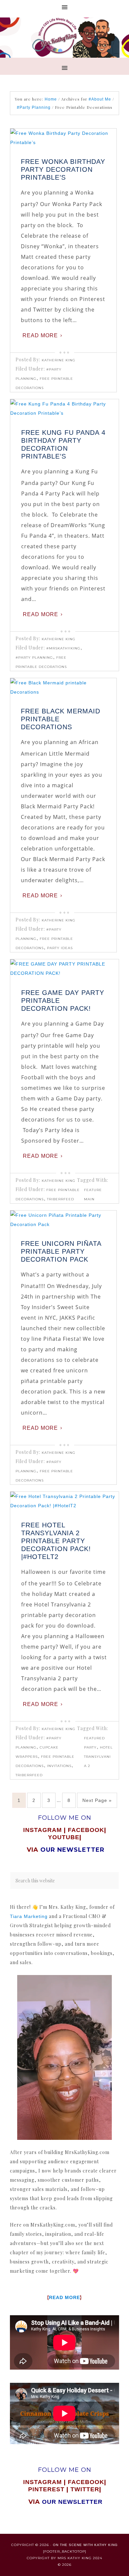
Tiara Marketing (29, 1916)
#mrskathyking (63, 648)
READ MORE (64, 2297)
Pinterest (47, 2489)
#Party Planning (34, 658)
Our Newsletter (72, 2502)
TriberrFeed (61, 1199)
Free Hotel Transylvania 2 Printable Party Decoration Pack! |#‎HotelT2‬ (56, 1541)
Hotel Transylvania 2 (98, 1757)
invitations (59, 1766)
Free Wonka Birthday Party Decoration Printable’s (63, 169)
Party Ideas (60, 948)
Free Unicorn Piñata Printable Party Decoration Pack (61, 1251)
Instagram (43, 1830)
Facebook (86, 1830)
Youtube (64, 1837)
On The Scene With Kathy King (85, 2545)
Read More (40, 335)
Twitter (85, 2489)
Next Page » (97, 1800)
